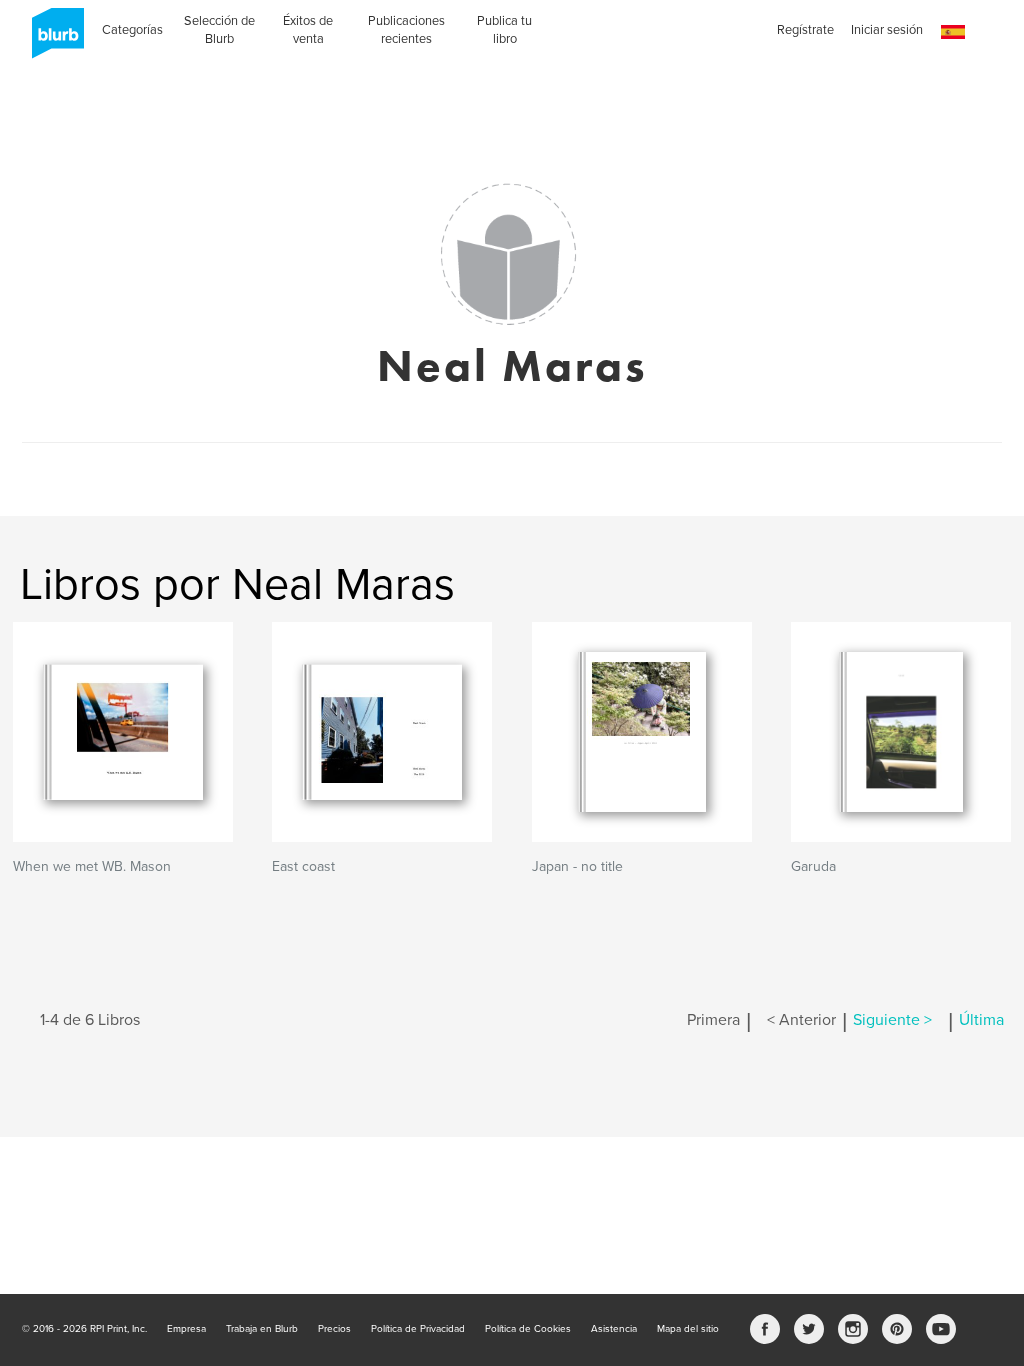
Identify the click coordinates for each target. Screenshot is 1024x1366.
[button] (953, 32)
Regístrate (805, 30)
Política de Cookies (528, 1329)
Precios (334, 1329)
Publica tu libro (504, 30)
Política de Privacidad (418, 1329)
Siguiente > (892, 1020)
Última (981, 1020)
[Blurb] (52, 40)
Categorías (132, 30)
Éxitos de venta (308, 30)
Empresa (186, 1329)
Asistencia (614, 1329)
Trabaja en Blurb (262, 1329)
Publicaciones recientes (406, 30)
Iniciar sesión (887, 30)
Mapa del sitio (688, 1329)
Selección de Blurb (219, 30)
